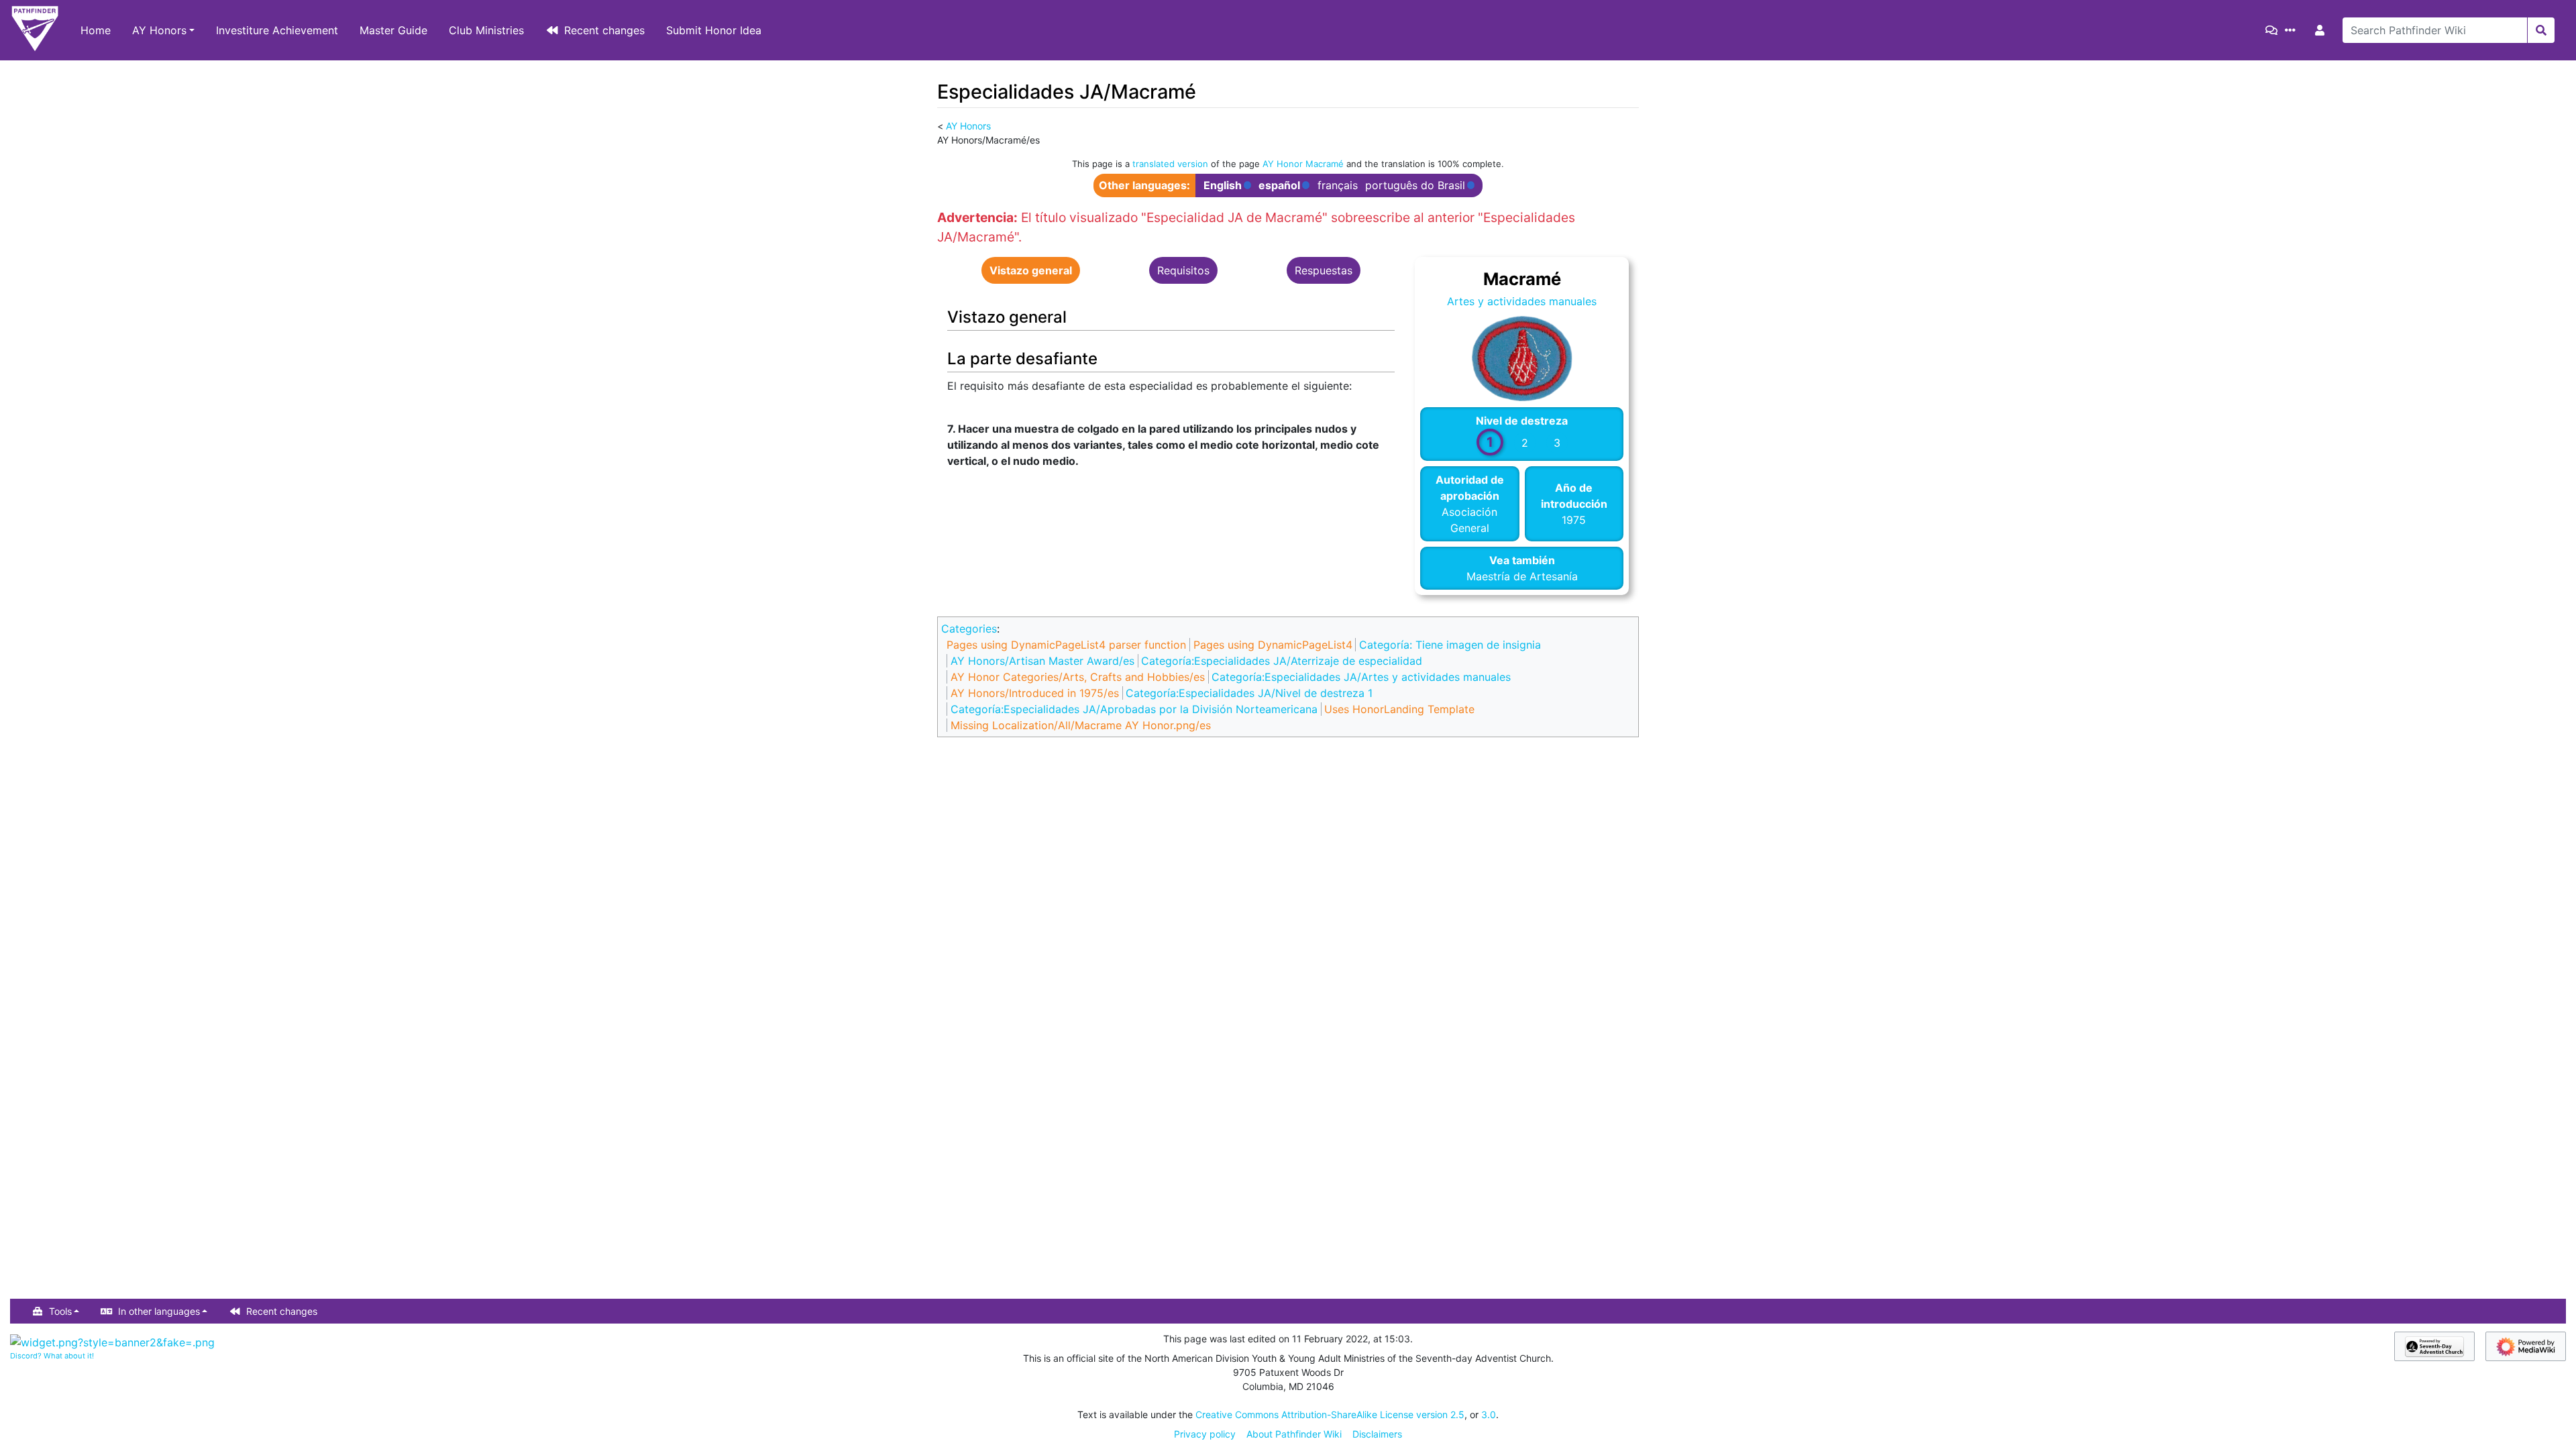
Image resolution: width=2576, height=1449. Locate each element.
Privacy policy (1205, 1434)
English (1223, 185)
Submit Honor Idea (714, 30)
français (1338, 185)
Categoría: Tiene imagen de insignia (1450, 645)
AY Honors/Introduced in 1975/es (1035, 693)
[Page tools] (2293, 30)
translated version (1170, 164)
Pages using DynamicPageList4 (1273, 645)
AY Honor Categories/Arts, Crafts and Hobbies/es (1078, 677)
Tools (60, 1311)
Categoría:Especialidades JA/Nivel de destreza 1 (1249, 693)
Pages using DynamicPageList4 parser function (1066, 645)
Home (96, 30)
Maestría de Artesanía (1522, 576)
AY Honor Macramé (1303, 164)
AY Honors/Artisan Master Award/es (1042, 661)
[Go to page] (2541, 30)
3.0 (1489, 1414)
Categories (969, 629)
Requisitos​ (1183, 270)
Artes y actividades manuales (1522, 301)
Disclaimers (1377, 1434)
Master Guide (393, 30)
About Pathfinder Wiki (1294, 1434)
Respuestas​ (1324, 270)
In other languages (159, 1311)
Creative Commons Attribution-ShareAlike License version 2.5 (1330, 1414)
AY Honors (159, 30)
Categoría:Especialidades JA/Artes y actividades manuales (1361, 677)
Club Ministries (486, 30)
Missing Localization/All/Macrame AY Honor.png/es (1081, 725)
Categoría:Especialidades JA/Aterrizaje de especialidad (1282, 661)
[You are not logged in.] (2322, 30)
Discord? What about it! (52, 1356)
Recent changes (604, 30)
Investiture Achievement (277, 30)
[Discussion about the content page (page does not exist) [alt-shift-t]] (2274, 30)
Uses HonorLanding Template (1399, 709)
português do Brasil (1415, 185)
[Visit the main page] (35, 30)
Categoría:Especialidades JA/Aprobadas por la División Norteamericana (1134, 709)
